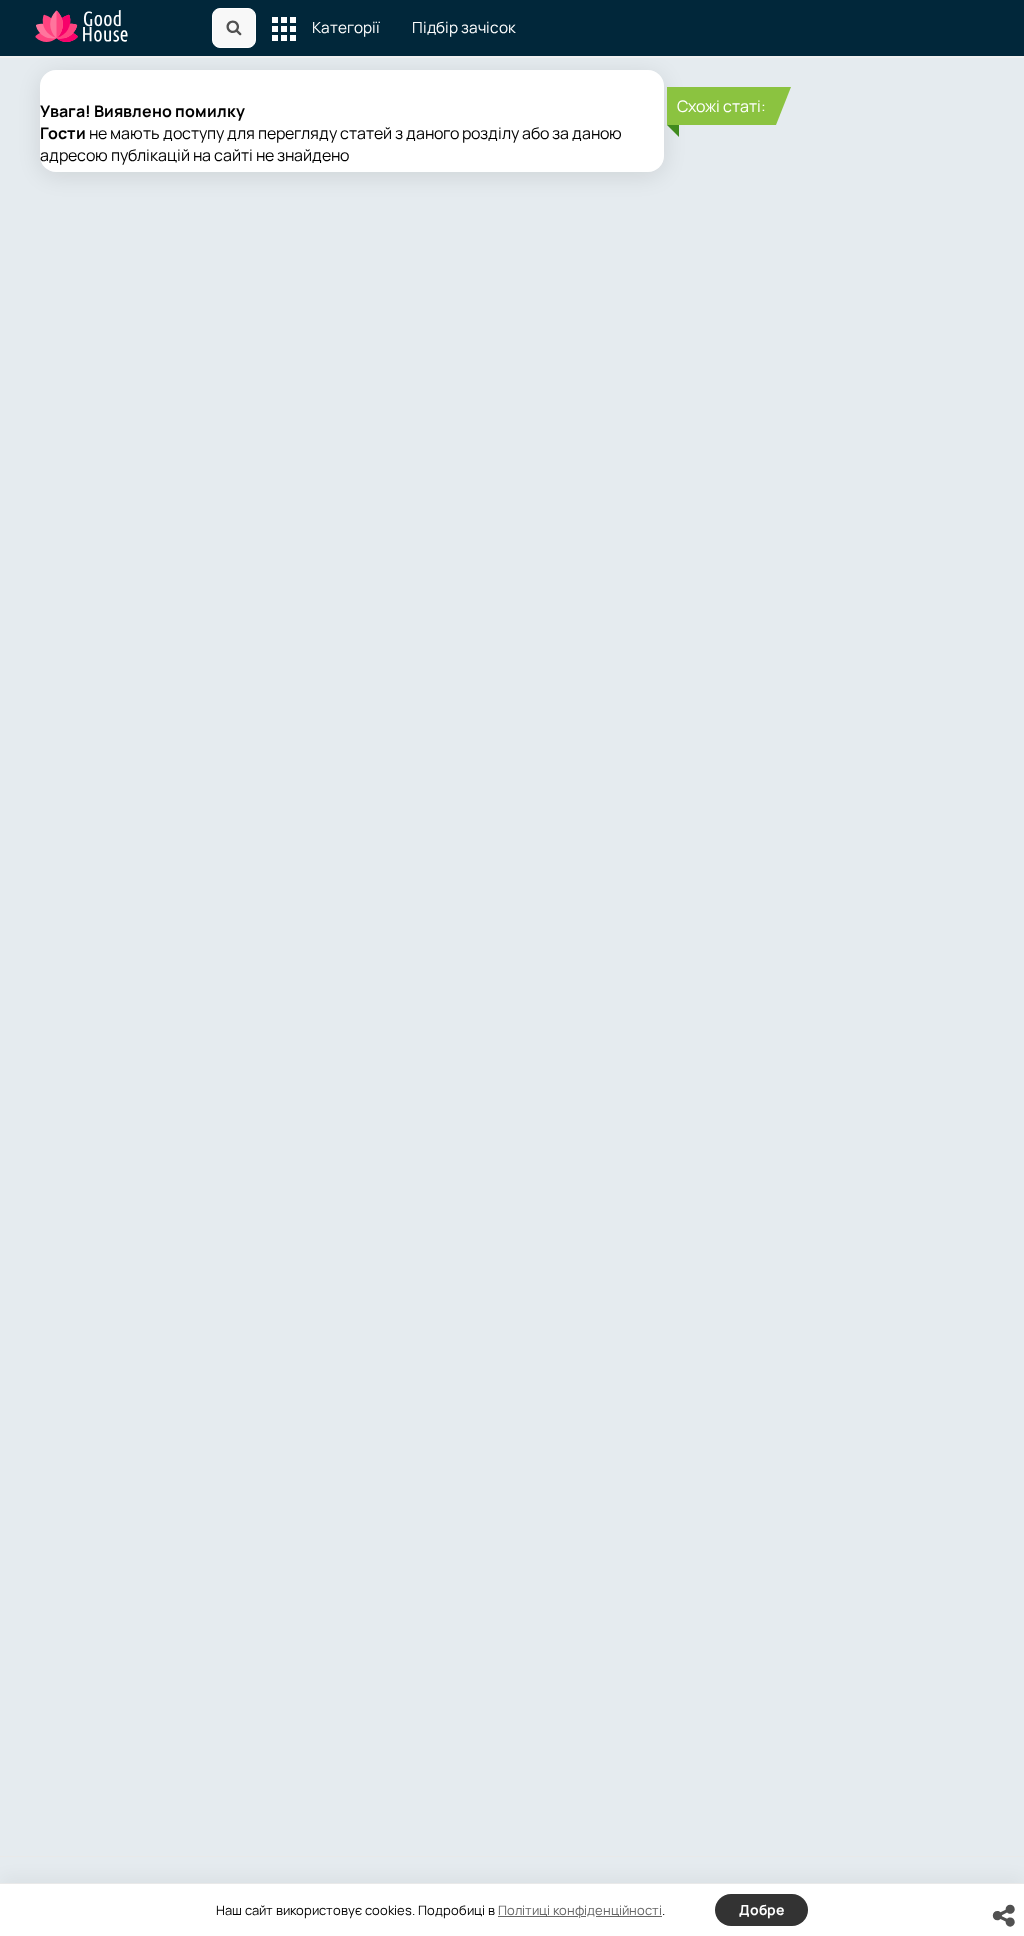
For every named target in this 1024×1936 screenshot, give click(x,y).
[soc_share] (1004, 1916)
